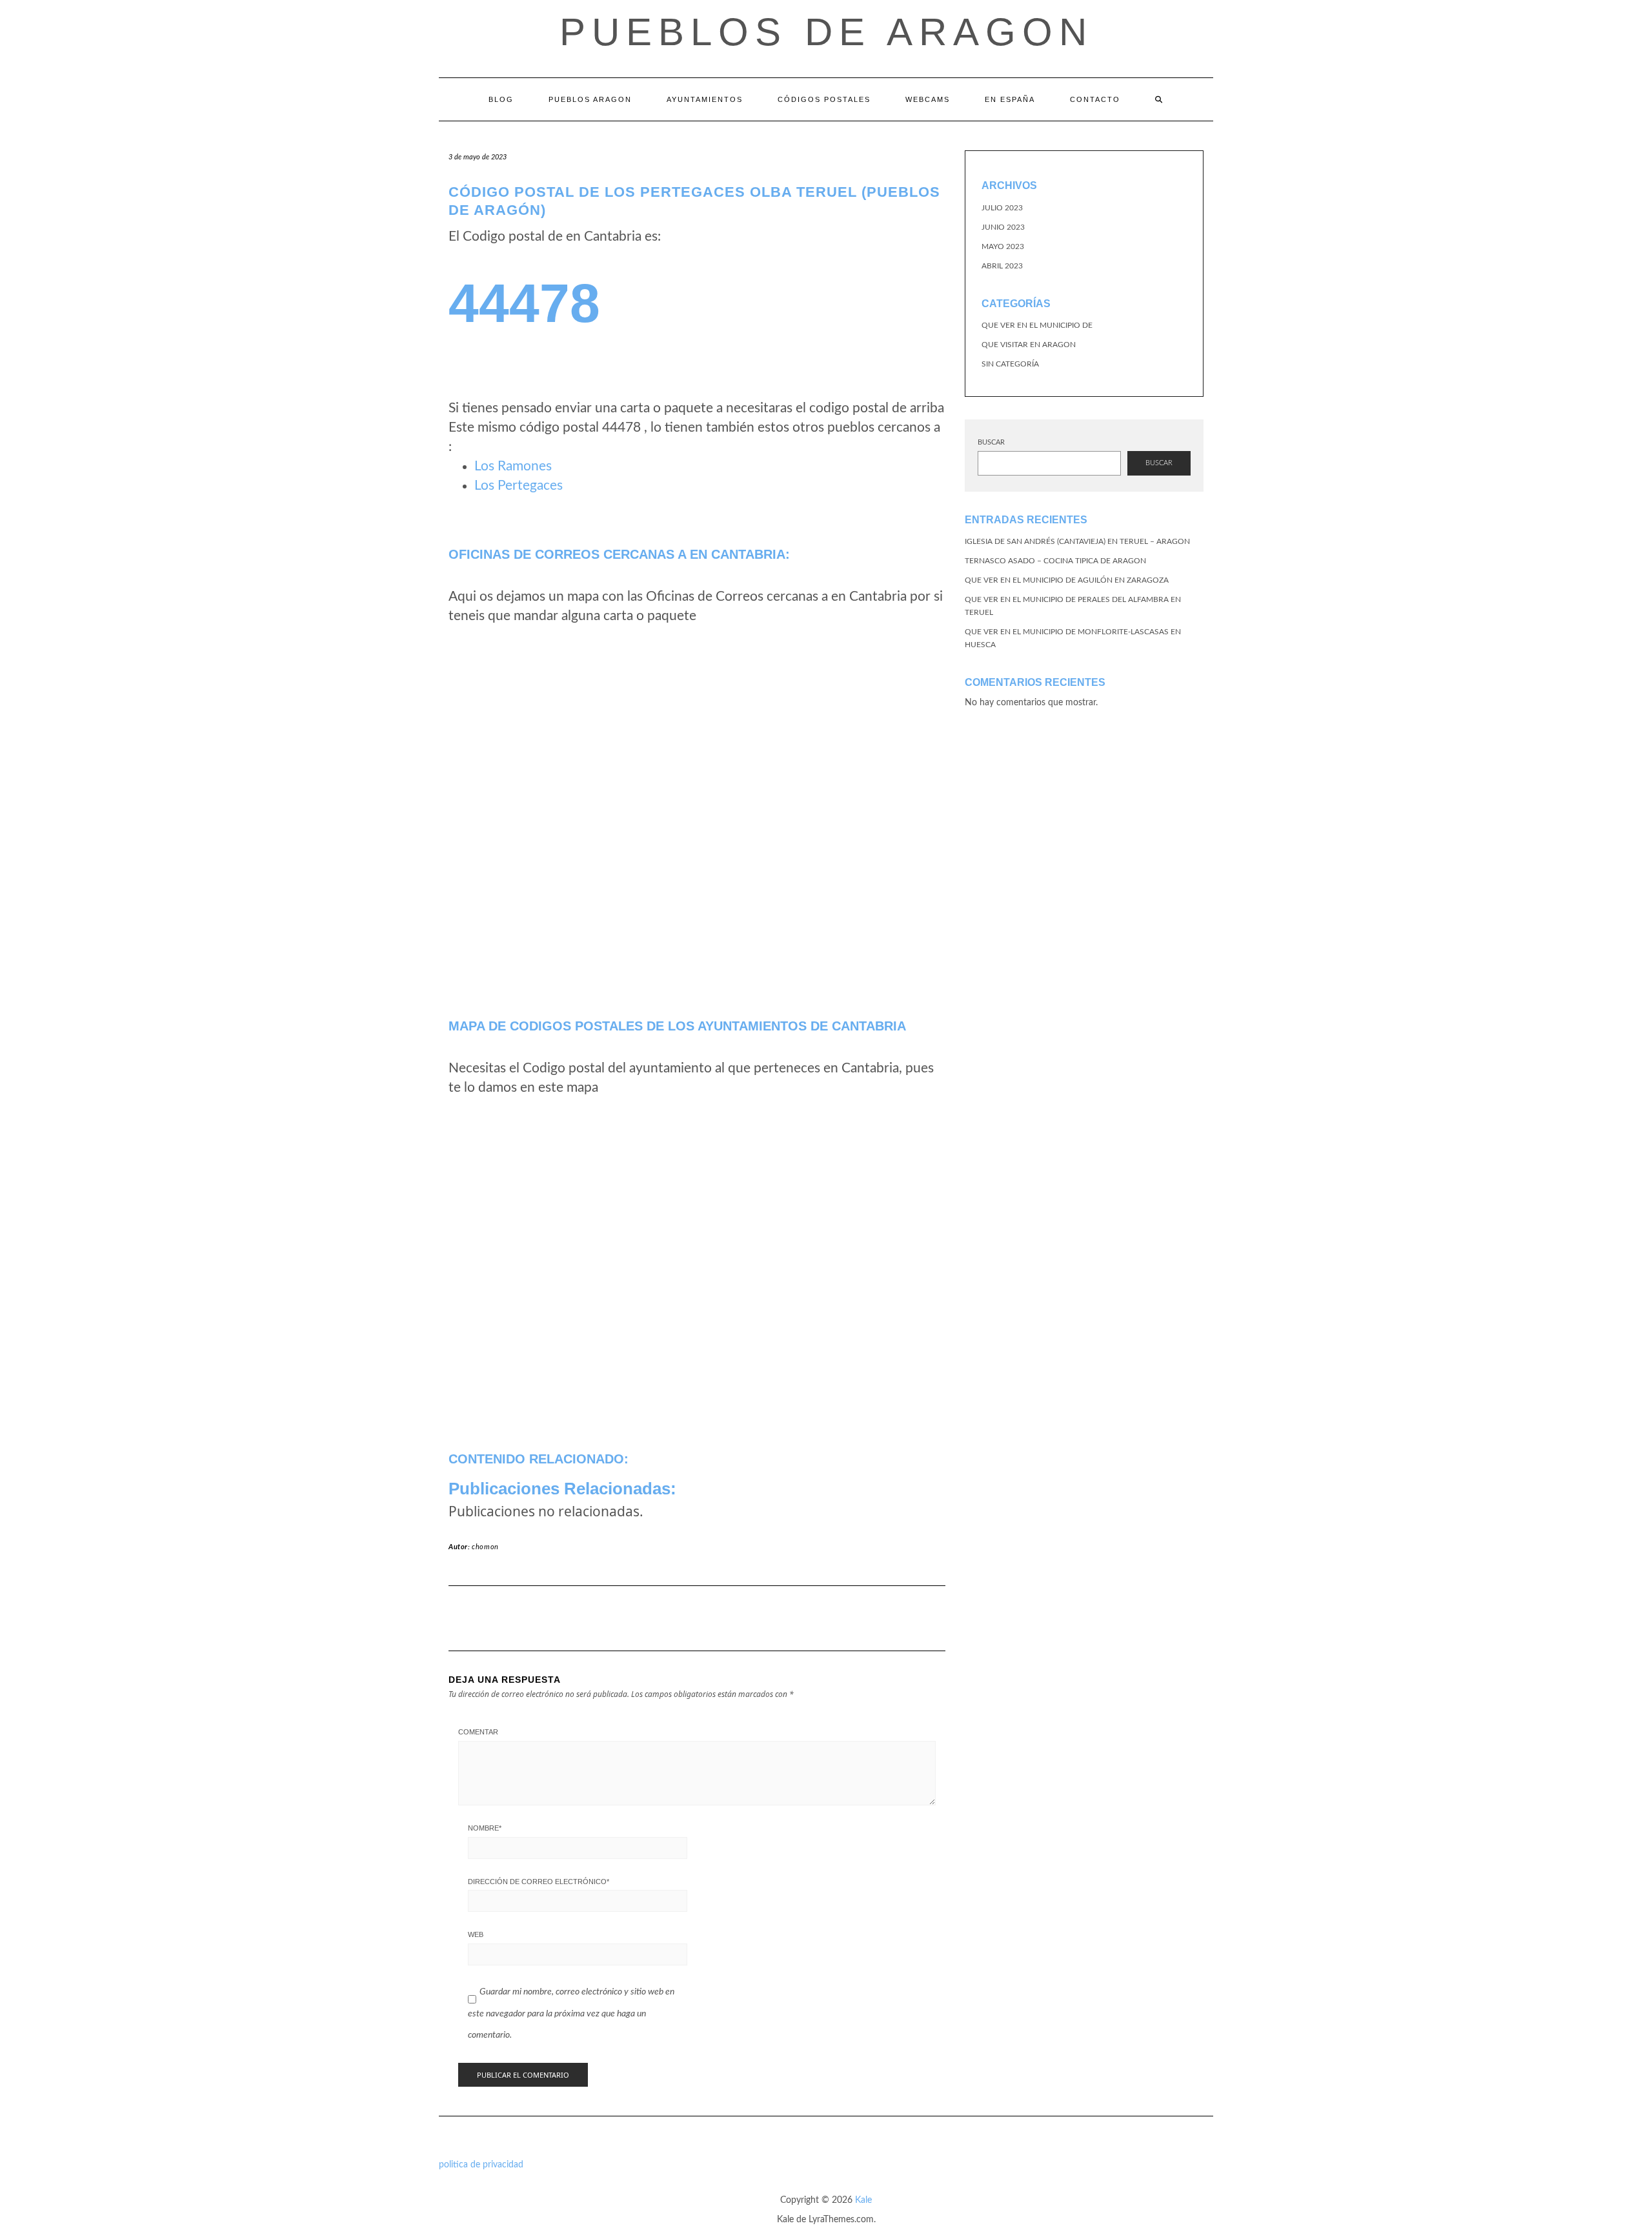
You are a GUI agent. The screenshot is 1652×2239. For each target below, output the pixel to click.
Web (476, 1934)
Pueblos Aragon (590, 99)
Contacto (1095, 99)
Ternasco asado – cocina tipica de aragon (1055, 561)
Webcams (928, 99)
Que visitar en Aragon (1029, 345)
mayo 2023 (1003, 246)
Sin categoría (1010, 364)
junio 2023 (1003, 227)
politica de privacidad (481, 2165)
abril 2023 (1002, 266)
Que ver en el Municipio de (1037, 325)
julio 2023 (1002, 208)
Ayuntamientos (705, 99)
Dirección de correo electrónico (539, 1882)
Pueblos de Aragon (826, 32)
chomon (485, 1547)
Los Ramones (513, 466)
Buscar (991, 442)
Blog (501, 99)
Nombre (485, 1828)
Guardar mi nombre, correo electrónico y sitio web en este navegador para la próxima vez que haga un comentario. (571, 2013)
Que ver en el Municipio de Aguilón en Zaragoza (1067, 580)
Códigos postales (824, 99)
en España (1010, 99)
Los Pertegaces (519, 486)
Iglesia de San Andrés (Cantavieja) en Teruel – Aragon (1077, 541)
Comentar (478, 1732)
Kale (863, 2200)
